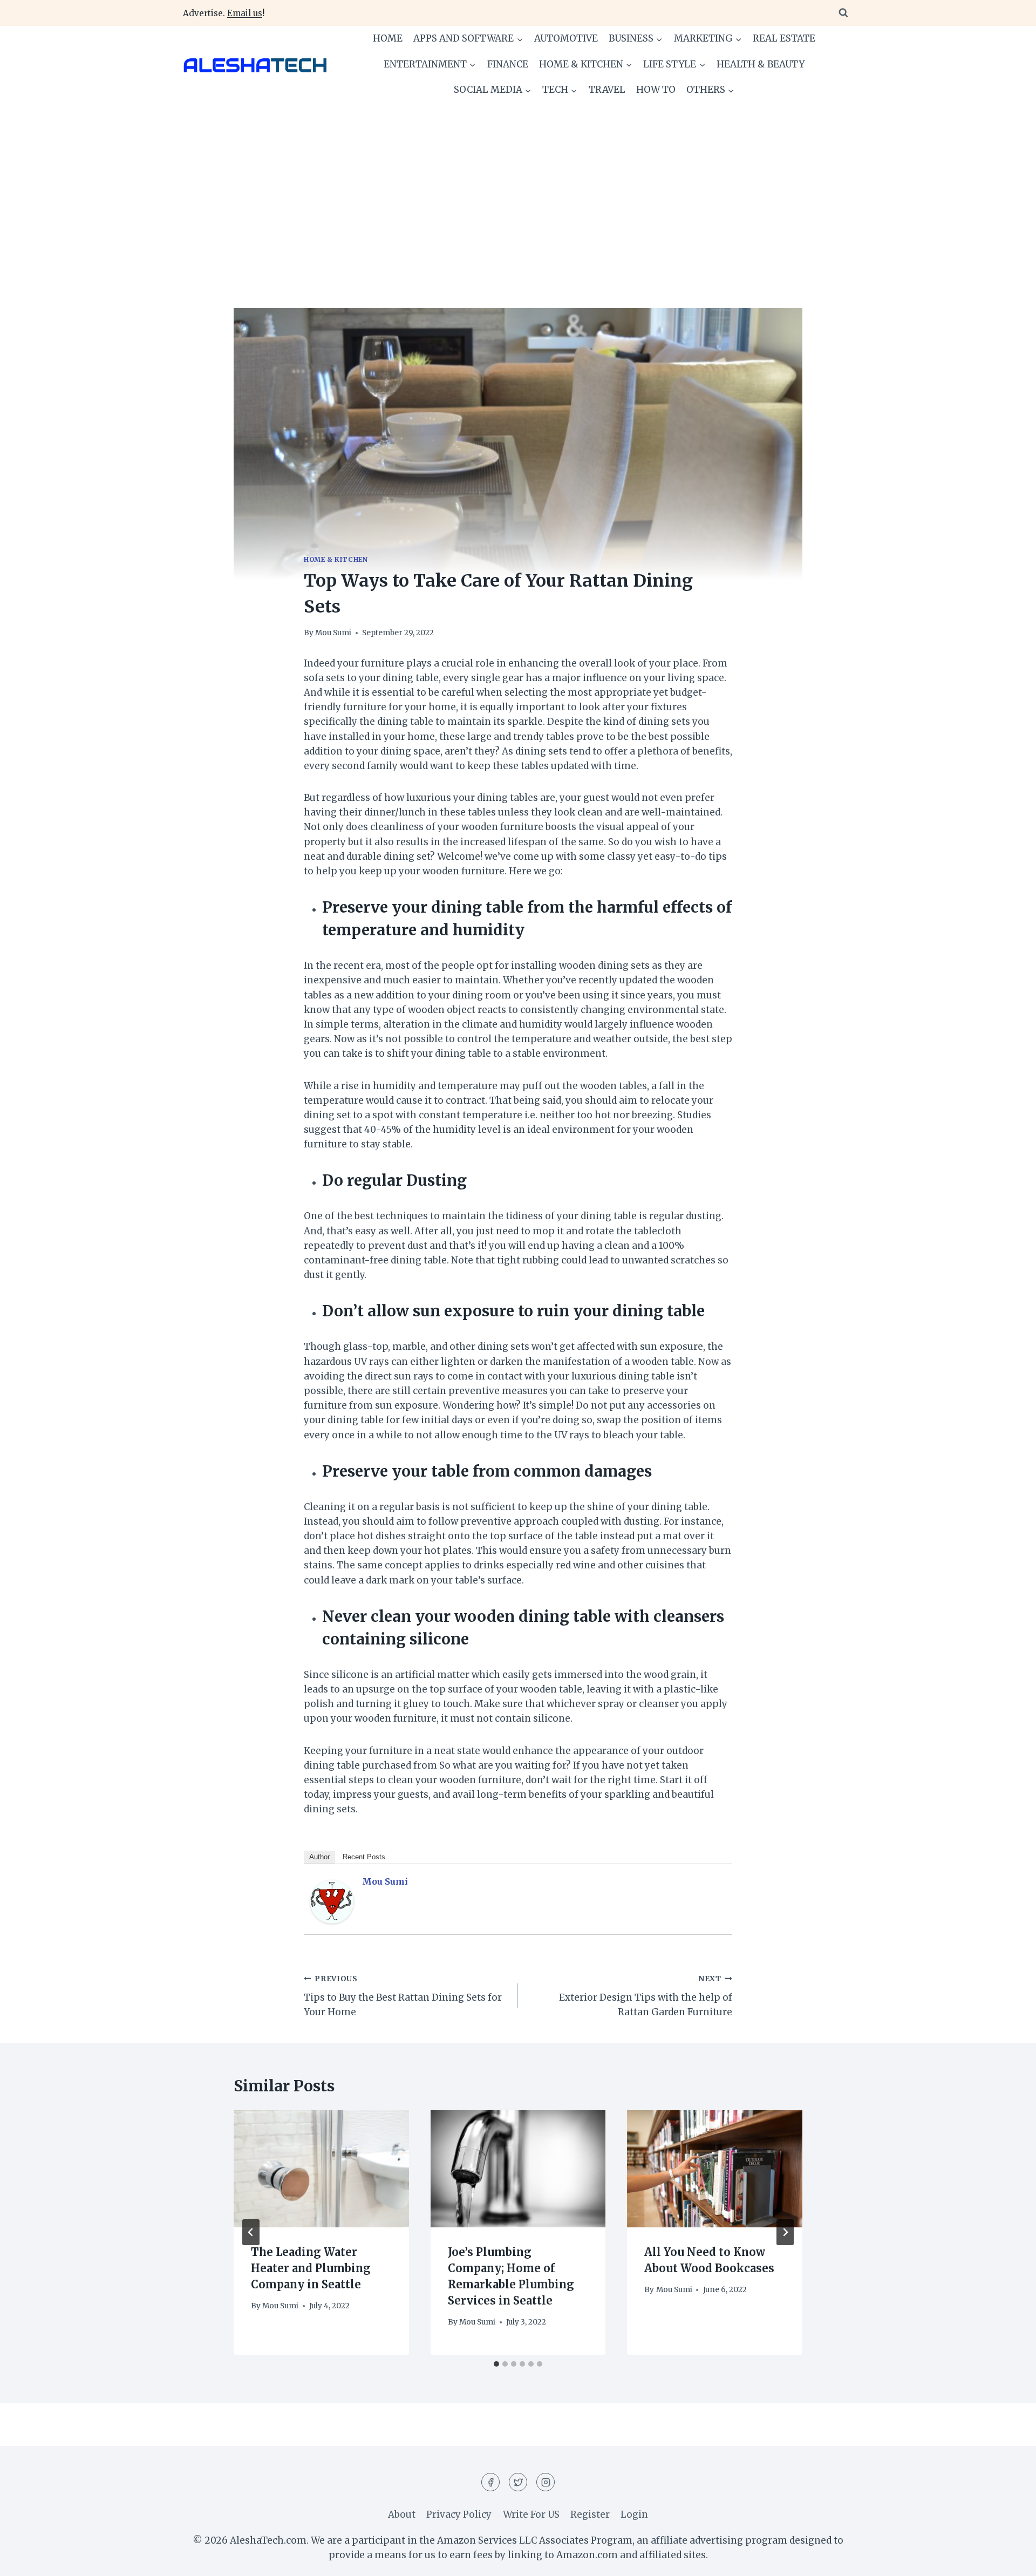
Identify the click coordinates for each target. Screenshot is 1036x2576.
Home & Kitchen (336, 559)
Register (590, 2514)
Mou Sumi (333, 633)
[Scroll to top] (1009, 2560)
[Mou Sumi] (332, 1902)
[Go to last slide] (251, 2232)
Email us (245, 13)
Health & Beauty (761, 64)
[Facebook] (490, 2482)
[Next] (785, 2232)
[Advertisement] (518, 184)
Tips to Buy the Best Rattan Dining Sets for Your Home (403, 1996)
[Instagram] (546, 2482)
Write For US (531, 2514)
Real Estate (784, 38)
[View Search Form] (843, 13)
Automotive (566, 38)
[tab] (496, 2364)
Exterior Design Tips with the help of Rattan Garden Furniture (646, 1996)
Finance (508, 64)
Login (634, 2514)
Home (388, 38)
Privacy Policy (459, 2514)
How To (656, 90)
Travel (607, 90)
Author (319, 1857)
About (402, 2514)
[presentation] (321, 2169)
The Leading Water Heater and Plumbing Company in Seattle (311, 2269)
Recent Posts (364, 1857)
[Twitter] (518, 2482)
